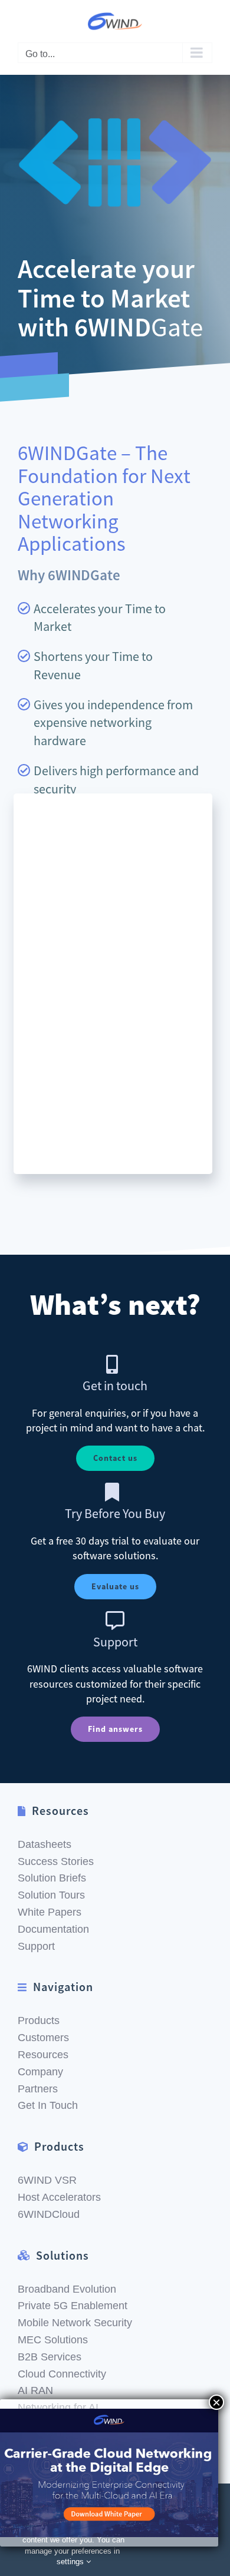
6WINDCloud (49, 2214)
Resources (43, 2055)
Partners (38, 2089)
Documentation (53, 1929)
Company (40, 2072)
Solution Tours (51, 1895)
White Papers (50, 1912)
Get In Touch (48, 2105)
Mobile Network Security (75, 2323)
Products (39, 2021)
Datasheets (45, 1844)
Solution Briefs (52, 1878)
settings (71, 2562)
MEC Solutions (53, 2340)
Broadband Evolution (67, 2289)
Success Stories (56, 1861)
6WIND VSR (47, 2180)
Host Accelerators (59, 2197)
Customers (43, 2038)
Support (36, 1946)
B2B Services (50, 2357)
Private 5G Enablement (73, 2306)
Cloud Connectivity (62, 2374)
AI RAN (35, 2390)
